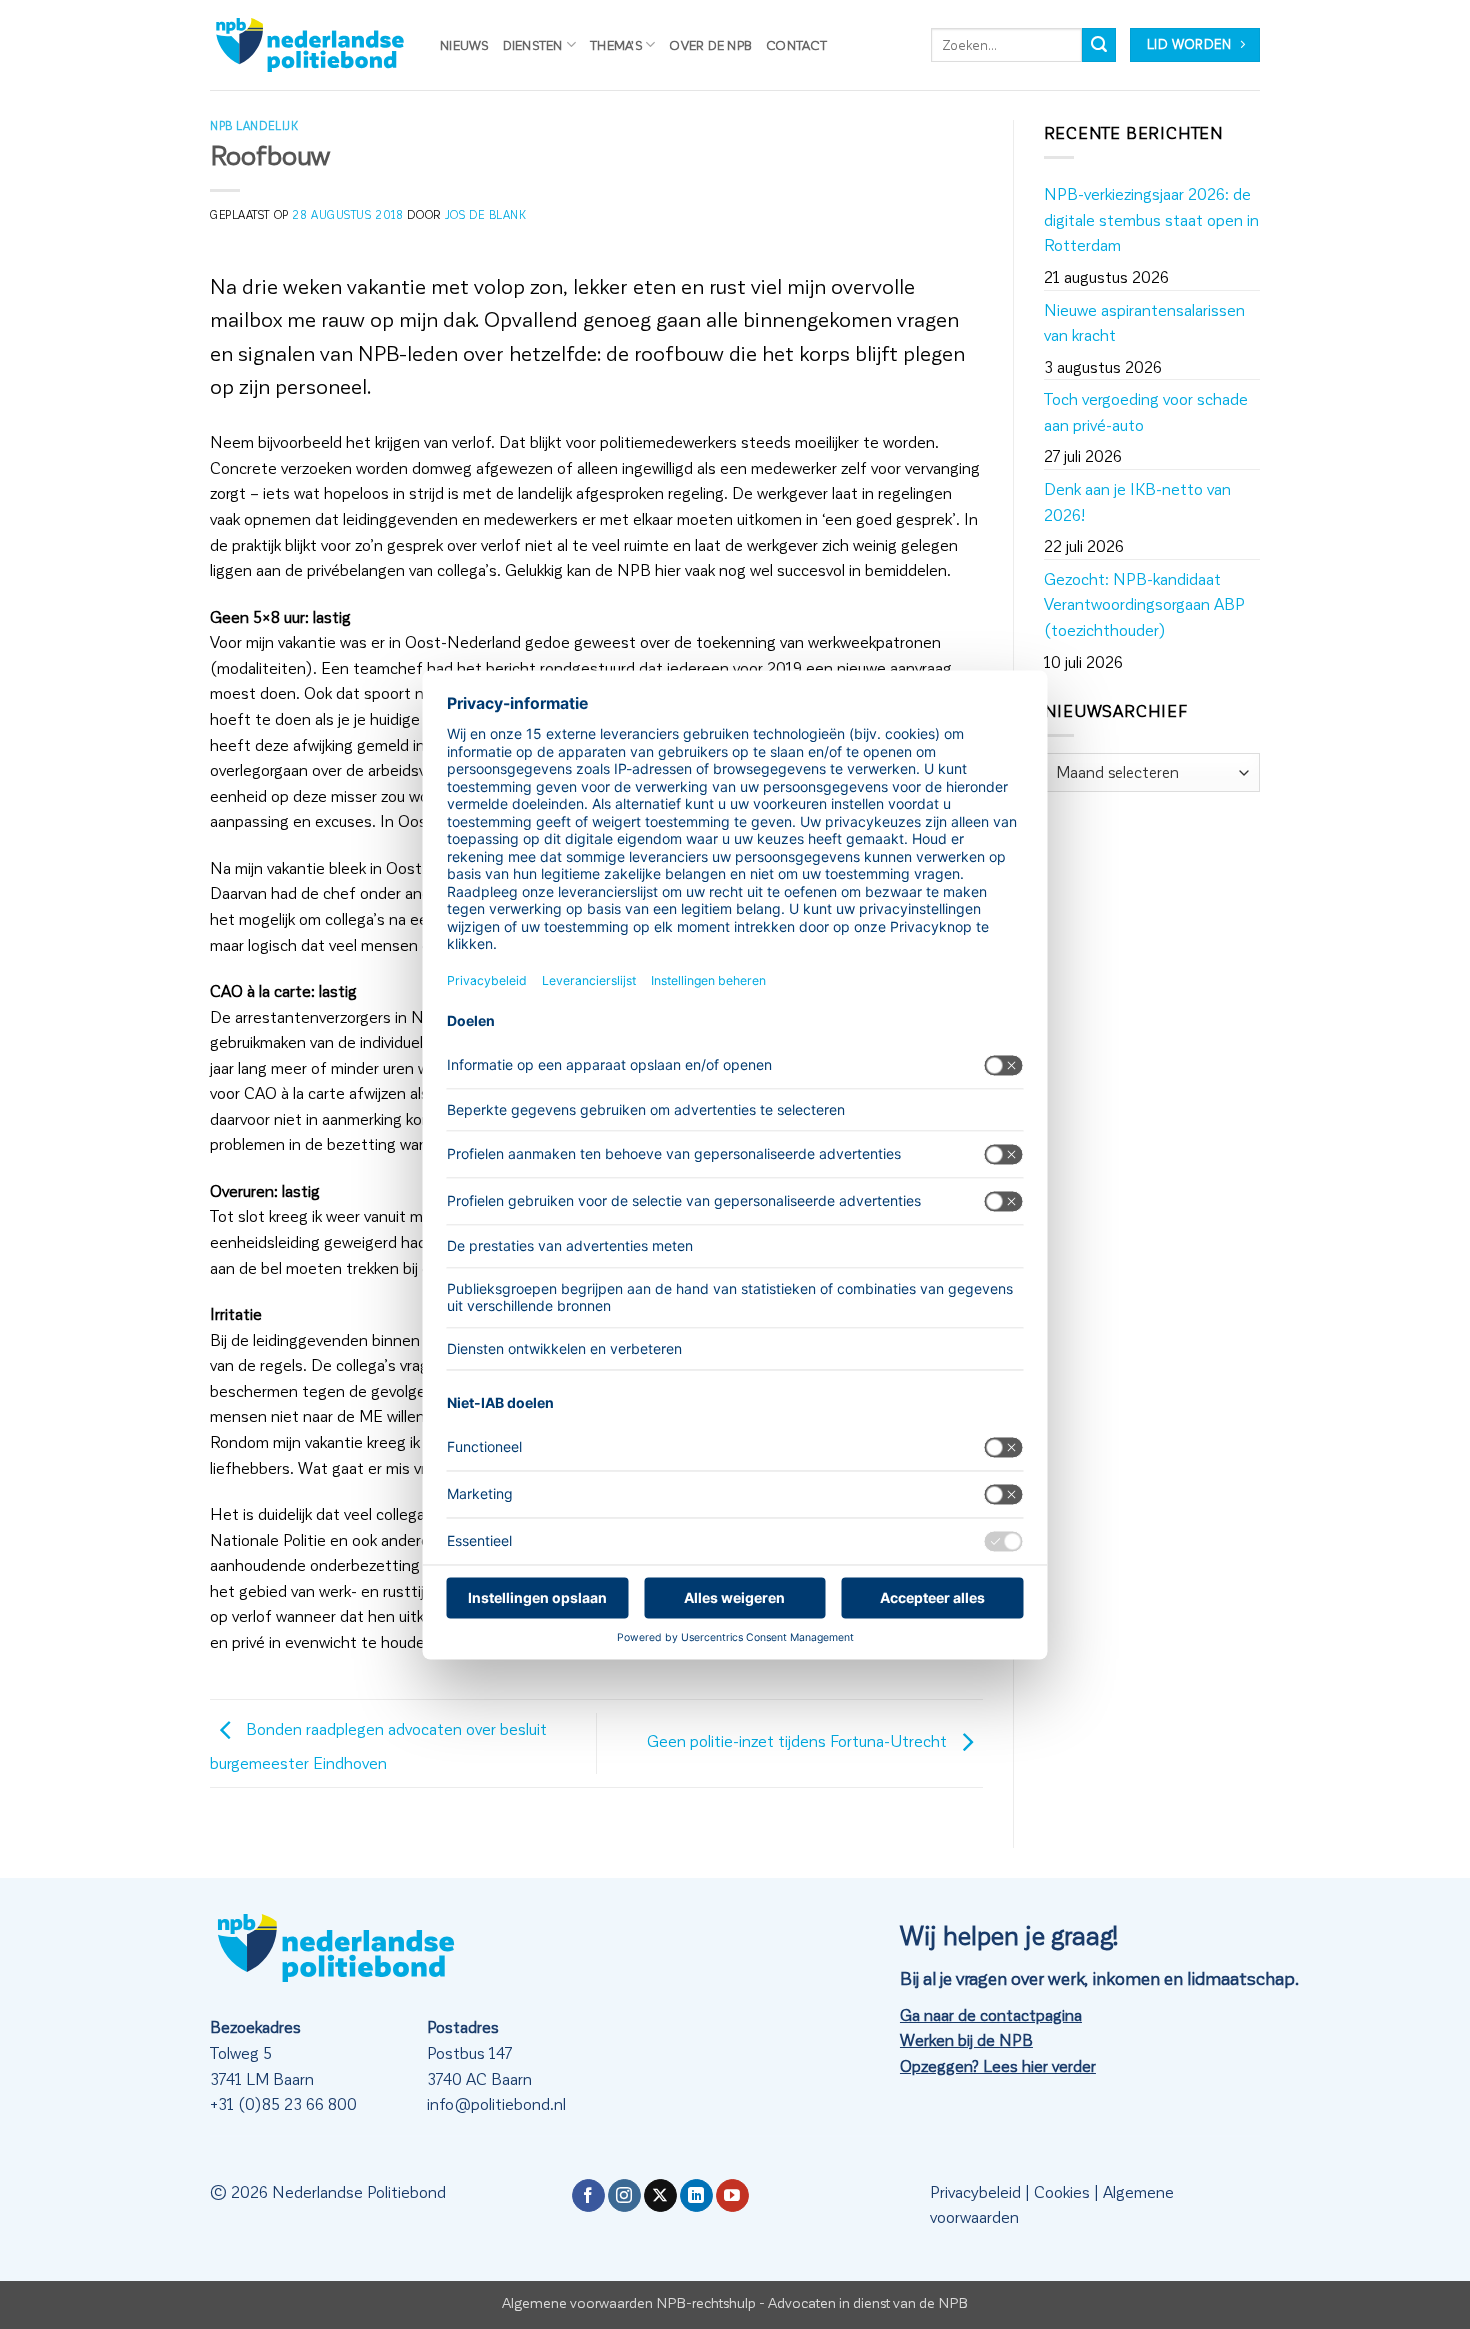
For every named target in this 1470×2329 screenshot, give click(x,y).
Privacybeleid (975, 2191)
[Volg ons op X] (660, 2196)
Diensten (533, 44)
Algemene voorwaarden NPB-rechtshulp (629, 2302)
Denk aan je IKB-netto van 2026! (1137, 501)
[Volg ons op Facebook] (588, 2196)
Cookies (1062, 2191)
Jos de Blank (486, 214)
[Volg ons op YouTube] (732, 2196)
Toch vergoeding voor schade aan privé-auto (1146, 411)
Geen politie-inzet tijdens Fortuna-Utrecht (799, 1740)
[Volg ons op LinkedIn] (696, 2196)
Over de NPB (710, 44)
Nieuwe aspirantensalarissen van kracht (1144, 322)
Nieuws (464, 44)
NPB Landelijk (254, 125)
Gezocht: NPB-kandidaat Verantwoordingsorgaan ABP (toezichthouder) (1144, 604)
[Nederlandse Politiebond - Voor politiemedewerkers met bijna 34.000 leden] (310, 45)
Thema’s (616, 44)
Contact (796, 44)
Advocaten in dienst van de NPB (868, 2302)
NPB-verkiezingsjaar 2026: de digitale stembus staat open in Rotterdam (1151, 219)
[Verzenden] (1099, 45)
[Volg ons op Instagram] (624, 2196)
